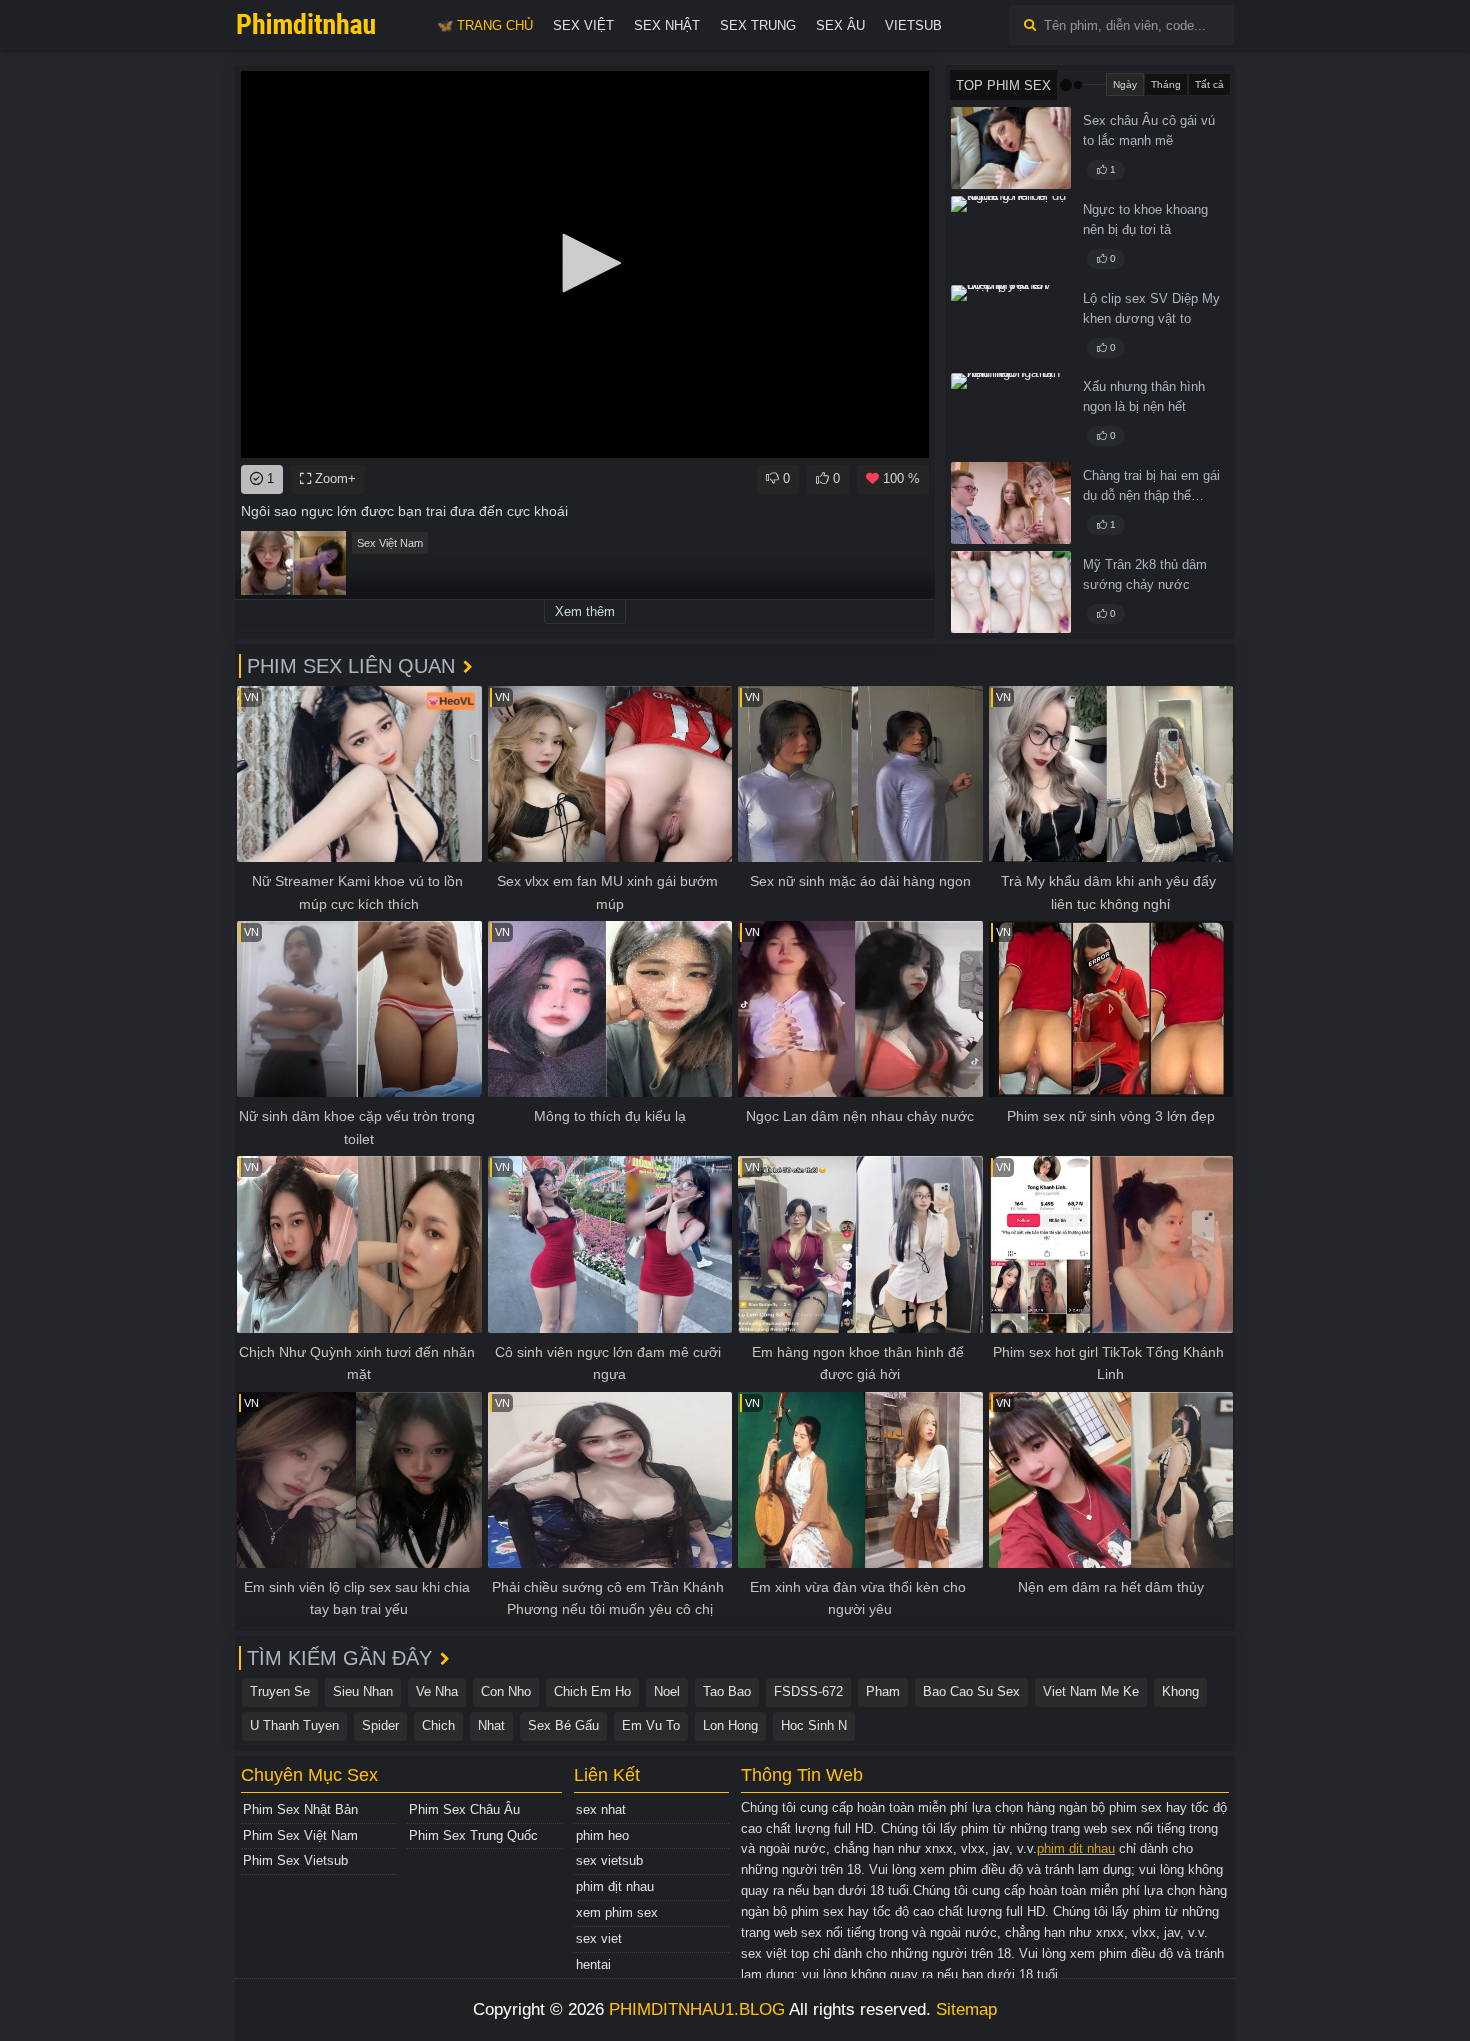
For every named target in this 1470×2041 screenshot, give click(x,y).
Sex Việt (583, 25)
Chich (438, 1725)
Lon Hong (730, 1725)
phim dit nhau (1076, 1848)
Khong (1180, 1691)
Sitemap (966, 2009)
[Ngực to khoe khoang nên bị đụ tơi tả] (1011, 237)
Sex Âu (840, 25)
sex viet (599, 1938)
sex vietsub (609, 1860)
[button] (585, 263)
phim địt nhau (615, 1886)
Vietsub (913, 25)
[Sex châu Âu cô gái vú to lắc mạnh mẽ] (1011, 148)
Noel (667, 1691)
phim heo (602, 1835)
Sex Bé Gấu (563, 1725)
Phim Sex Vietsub (295, 1860)
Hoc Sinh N (814, 1725)
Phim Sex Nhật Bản (300, 1809)
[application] (585, 264)
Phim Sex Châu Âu (464, 1809)
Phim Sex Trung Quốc (473, 1835)
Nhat (491, 1725)
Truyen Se (280, 1691)
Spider (380, 1725)
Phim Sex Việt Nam (300, 1835)
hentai (593, 1964)
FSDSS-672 (808, 1691)
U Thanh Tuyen (294, 1725)
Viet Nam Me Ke (1091, 1691)
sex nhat (601, 1809)
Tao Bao (727, 1691)
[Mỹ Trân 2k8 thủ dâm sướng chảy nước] (1011, 592)
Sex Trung (758, 25)
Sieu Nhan (363, 1691)
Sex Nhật (667, 25)
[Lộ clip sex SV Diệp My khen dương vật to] (1011, 326)
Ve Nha (437, 1691)
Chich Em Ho (592, 1691)
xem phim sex (617, 1912)
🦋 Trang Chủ (485, 25)
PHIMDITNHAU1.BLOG (697, 2009)
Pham (883, 1691)
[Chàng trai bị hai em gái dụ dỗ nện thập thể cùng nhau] (1011, 503)
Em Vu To (651, 1725)
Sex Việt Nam (390, 543)
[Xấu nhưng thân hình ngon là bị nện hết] (1011, 414)
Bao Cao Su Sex (971, 1691)
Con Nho (506, 1691)
